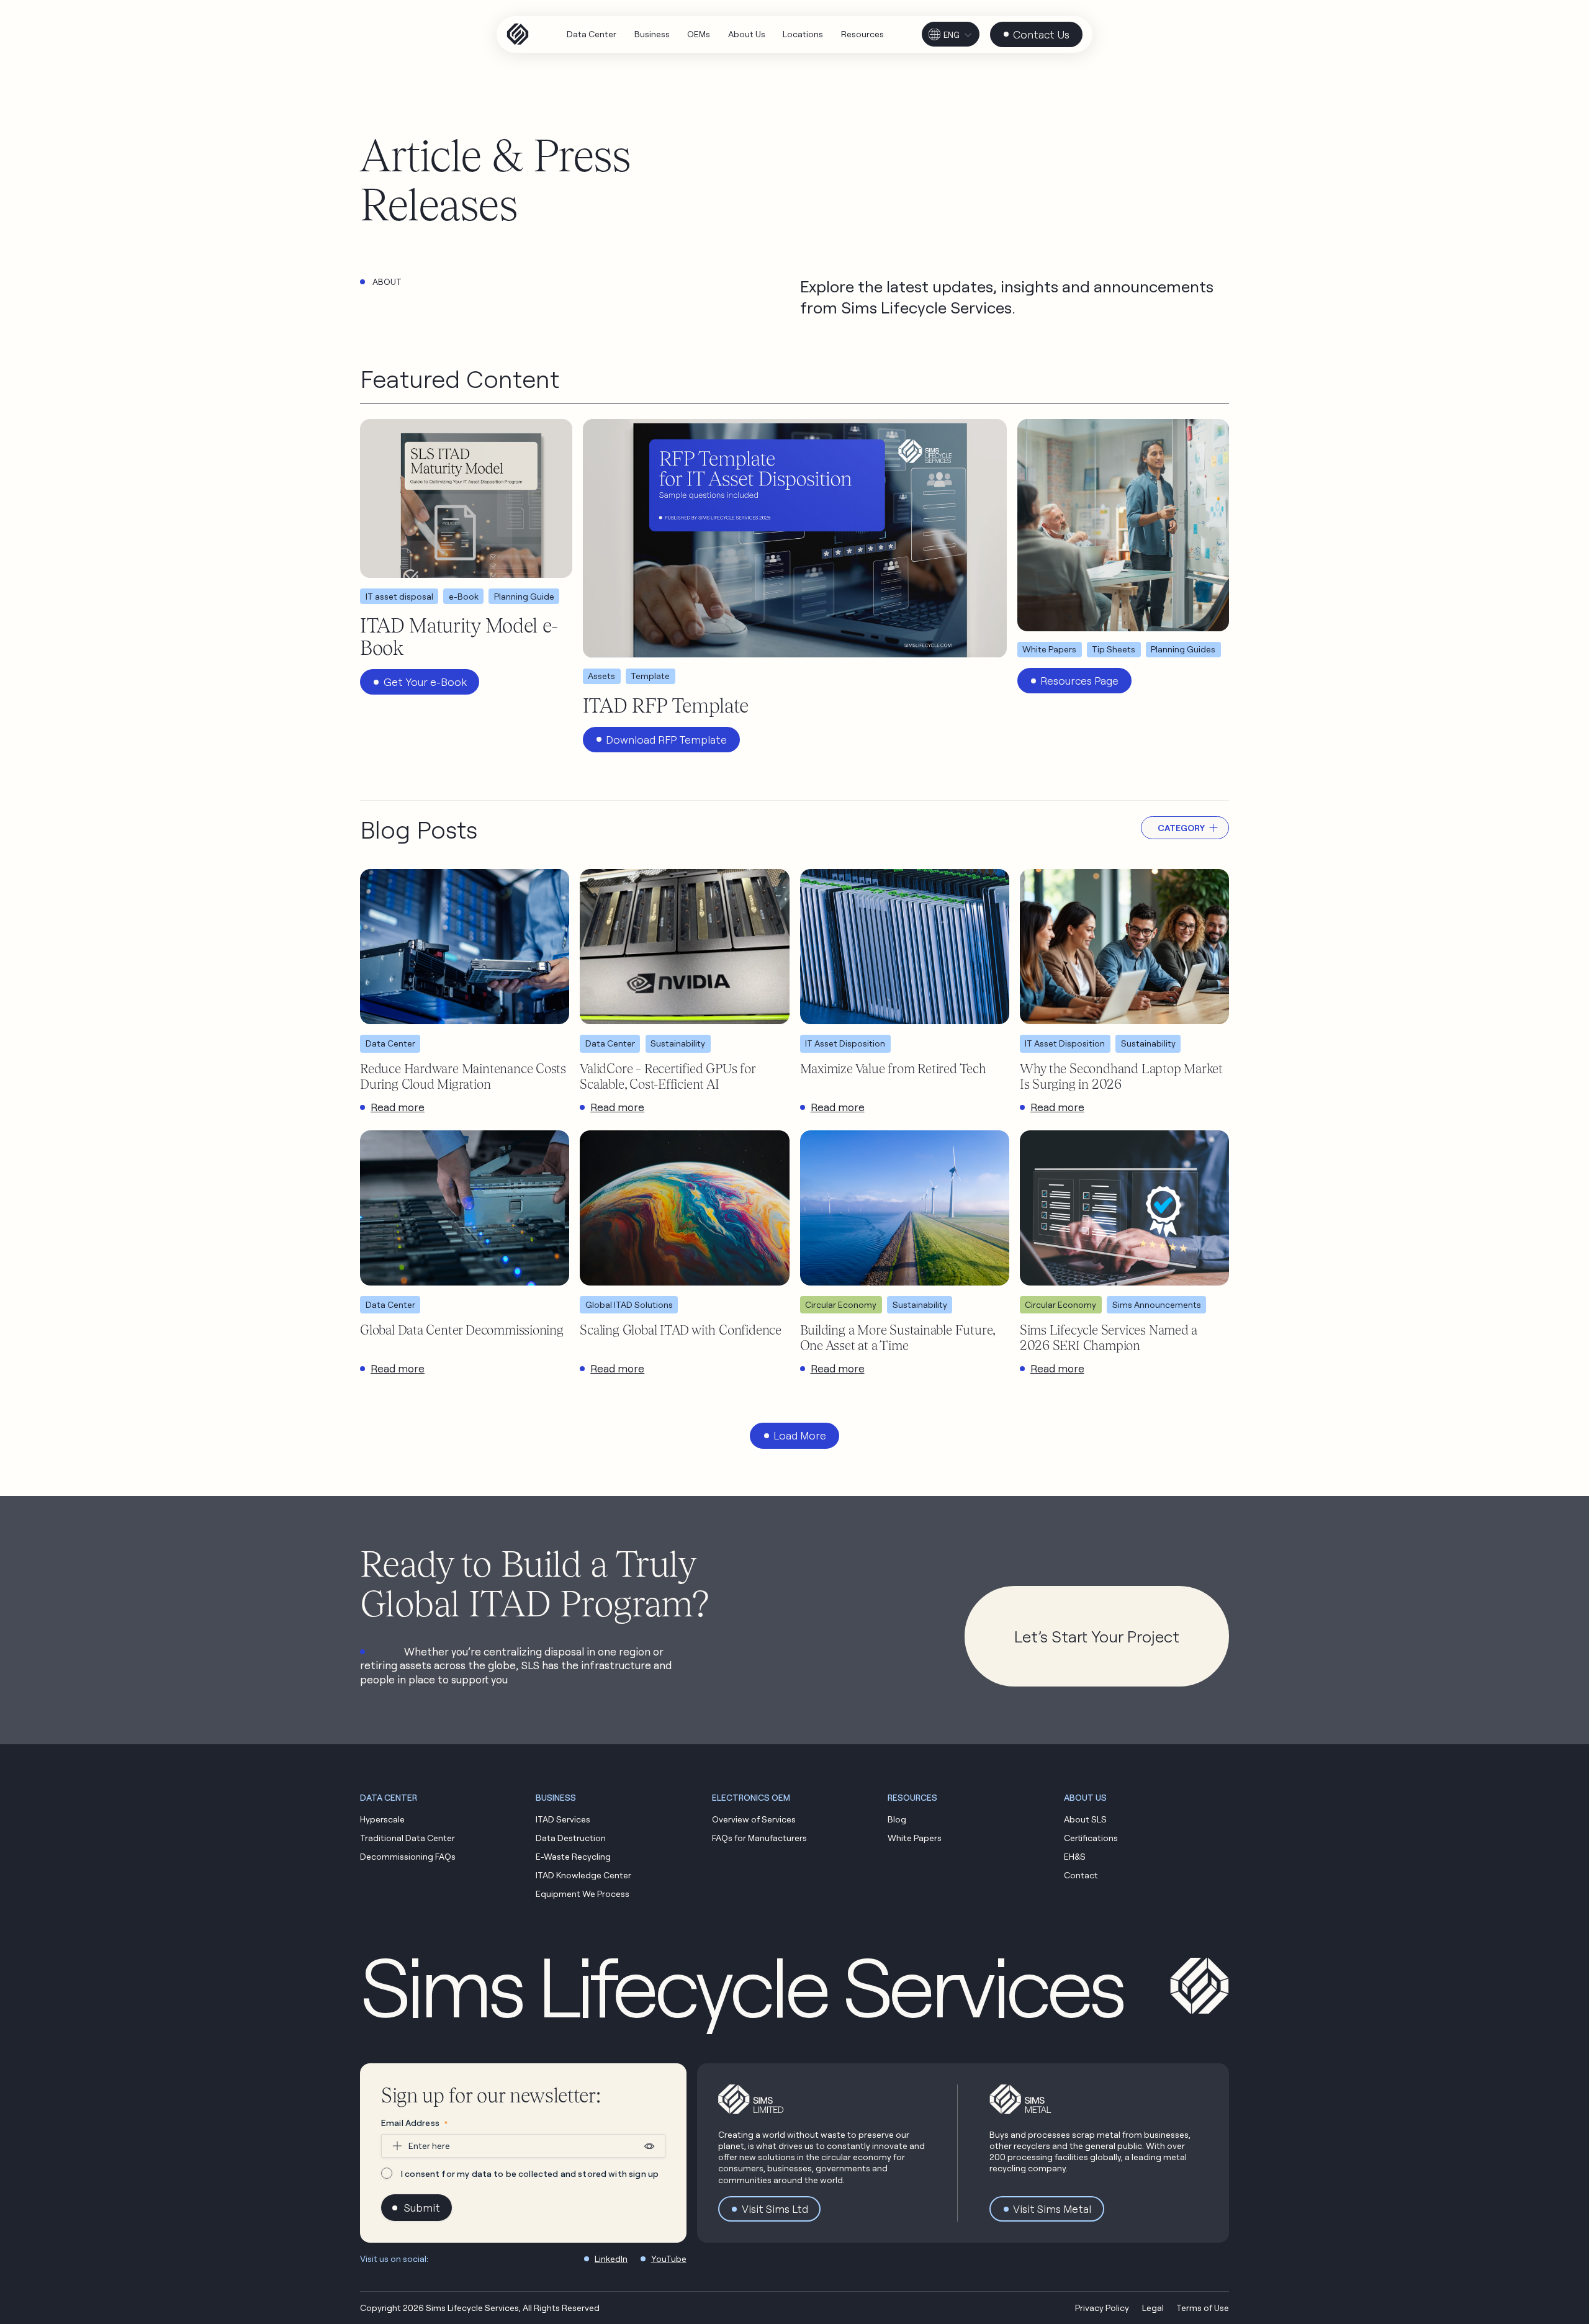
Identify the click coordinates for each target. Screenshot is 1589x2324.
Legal (1153, 2308)
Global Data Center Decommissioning (462, 1330)
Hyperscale (382, 1819)
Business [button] (556, 1797)
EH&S (1075, 1856)
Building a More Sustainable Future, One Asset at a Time (898, 1337)
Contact (1081, 1875)
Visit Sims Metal (1052, 2209)
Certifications (1091, 1838)
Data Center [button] (389, 1797)
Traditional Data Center (407, 1838)
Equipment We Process (583, 1894)
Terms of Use (1203, 2308)
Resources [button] (912, 1797)
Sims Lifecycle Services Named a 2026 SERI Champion (1109, 1337)
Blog (897, 1819)
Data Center (390, 1043)
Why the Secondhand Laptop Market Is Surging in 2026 (1121, 1076)
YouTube (669, 2259)
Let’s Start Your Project (1097, 1636)
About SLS (1085, 1819)
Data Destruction (571, 1838)
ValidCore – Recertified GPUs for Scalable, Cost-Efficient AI (667, 1076)
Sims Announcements (1157, 1304)
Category (1181, 828)
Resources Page (1079, 681)
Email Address (414, 2123)
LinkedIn (611, 2259)
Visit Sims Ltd (775, 2209)
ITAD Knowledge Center (583, 1875)
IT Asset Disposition (845, 1043)
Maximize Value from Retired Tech (893, 1068)
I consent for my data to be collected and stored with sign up (530, 2173)
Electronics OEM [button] (751, 1797)
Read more (398, 1107)
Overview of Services (754, 1819)
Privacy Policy (1102, 2308)
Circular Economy (841, 1304)
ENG (952, 35)
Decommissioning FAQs (408, 1856)
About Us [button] (1085, 1797)
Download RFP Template (666, 740)
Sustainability (678, 1043)
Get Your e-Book (425, 682)
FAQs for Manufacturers (759, 1838)
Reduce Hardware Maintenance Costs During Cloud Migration (463, 1076)
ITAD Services (563, 1819)
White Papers (915, 1838)
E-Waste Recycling (573, 1856)
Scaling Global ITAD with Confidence (681, 1330)
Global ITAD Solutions (629, 1304)
